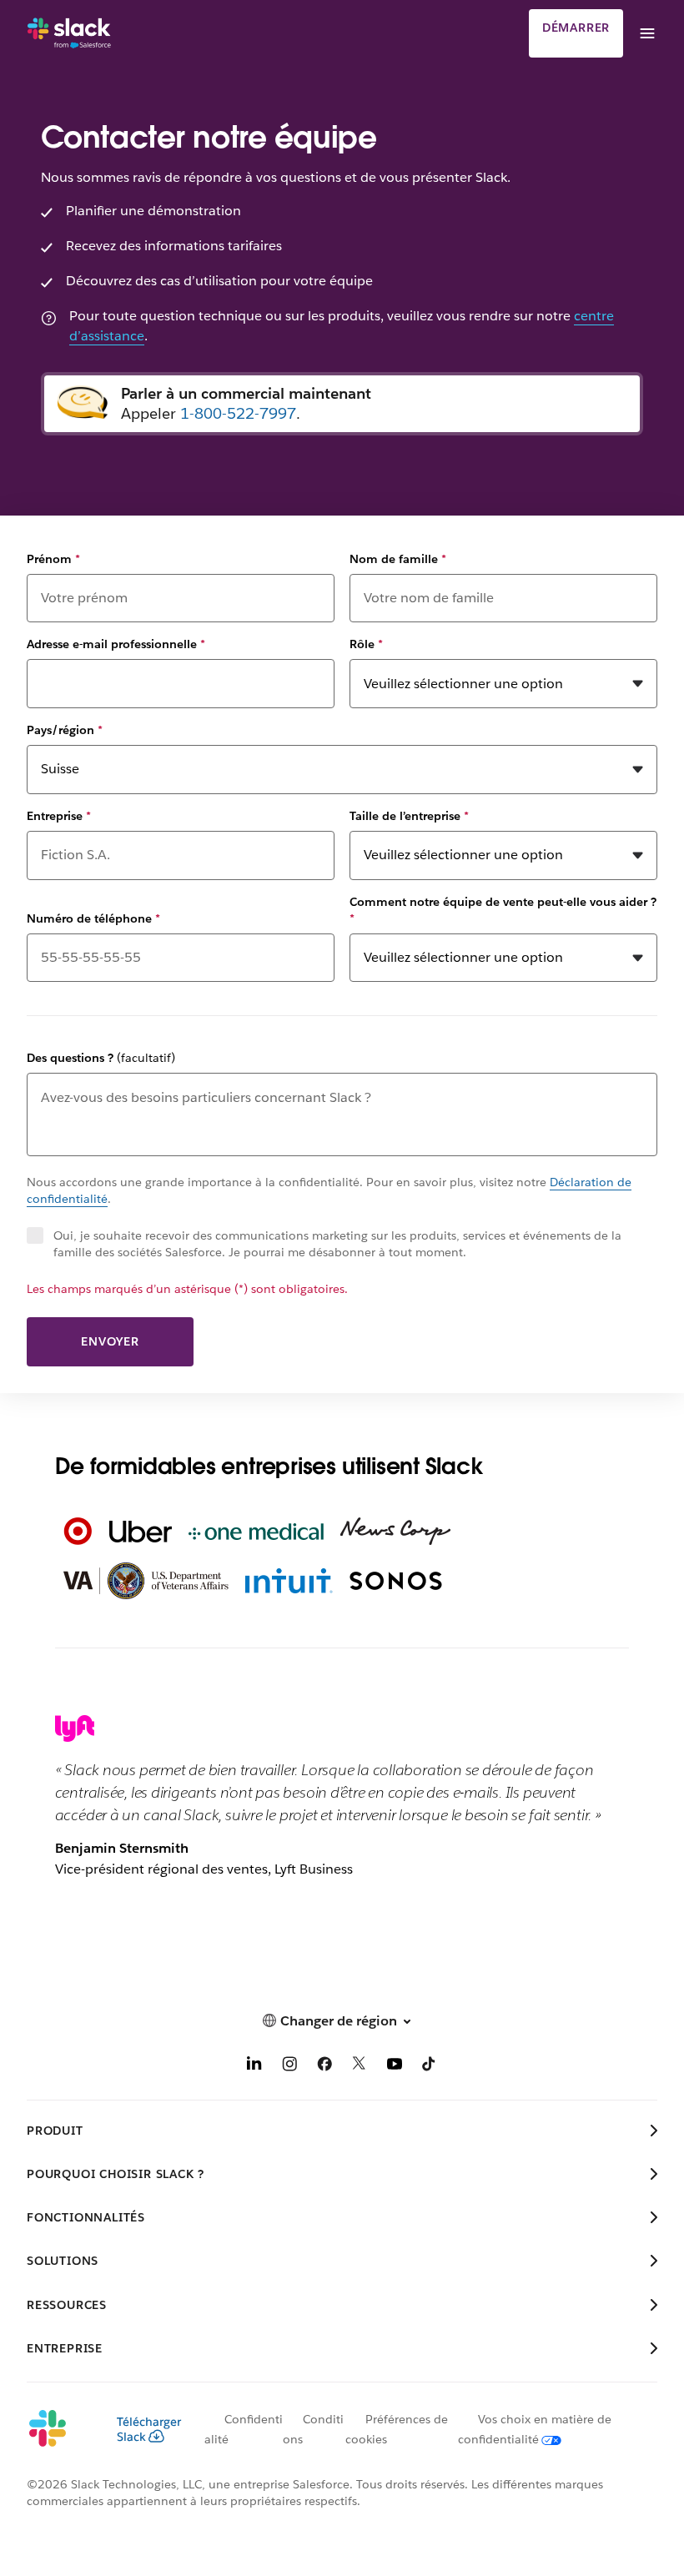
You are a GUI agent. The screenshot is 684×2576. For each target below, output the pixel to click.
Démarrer (576, 28)
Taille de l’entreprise (409, 816)
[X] (360, 2067)
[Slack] (69, 33)
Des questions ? (101, 1058)
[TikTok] (430, 2067)
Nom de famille (398, 559)
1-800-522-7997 (238, 413)
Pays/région (65, 730)
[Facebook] (324, 2067)
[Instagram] (289, 2067)
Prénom (53, 559)
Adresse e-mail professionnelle (116, 644)
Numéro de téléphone (93, 918)
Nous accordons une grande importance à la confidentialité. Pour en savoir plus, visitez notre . (329, 1190)
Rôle (366, 644)
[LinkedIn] (254, 2067)
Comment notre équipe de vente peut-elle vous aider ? (503, 910)
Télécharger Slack (149, 2429)
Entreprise (59, 816)
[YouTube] (395, 2067)
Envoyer (110, 1341)
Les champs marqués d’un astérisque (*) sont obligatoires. (187, 1289)
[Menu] (646, 33)
